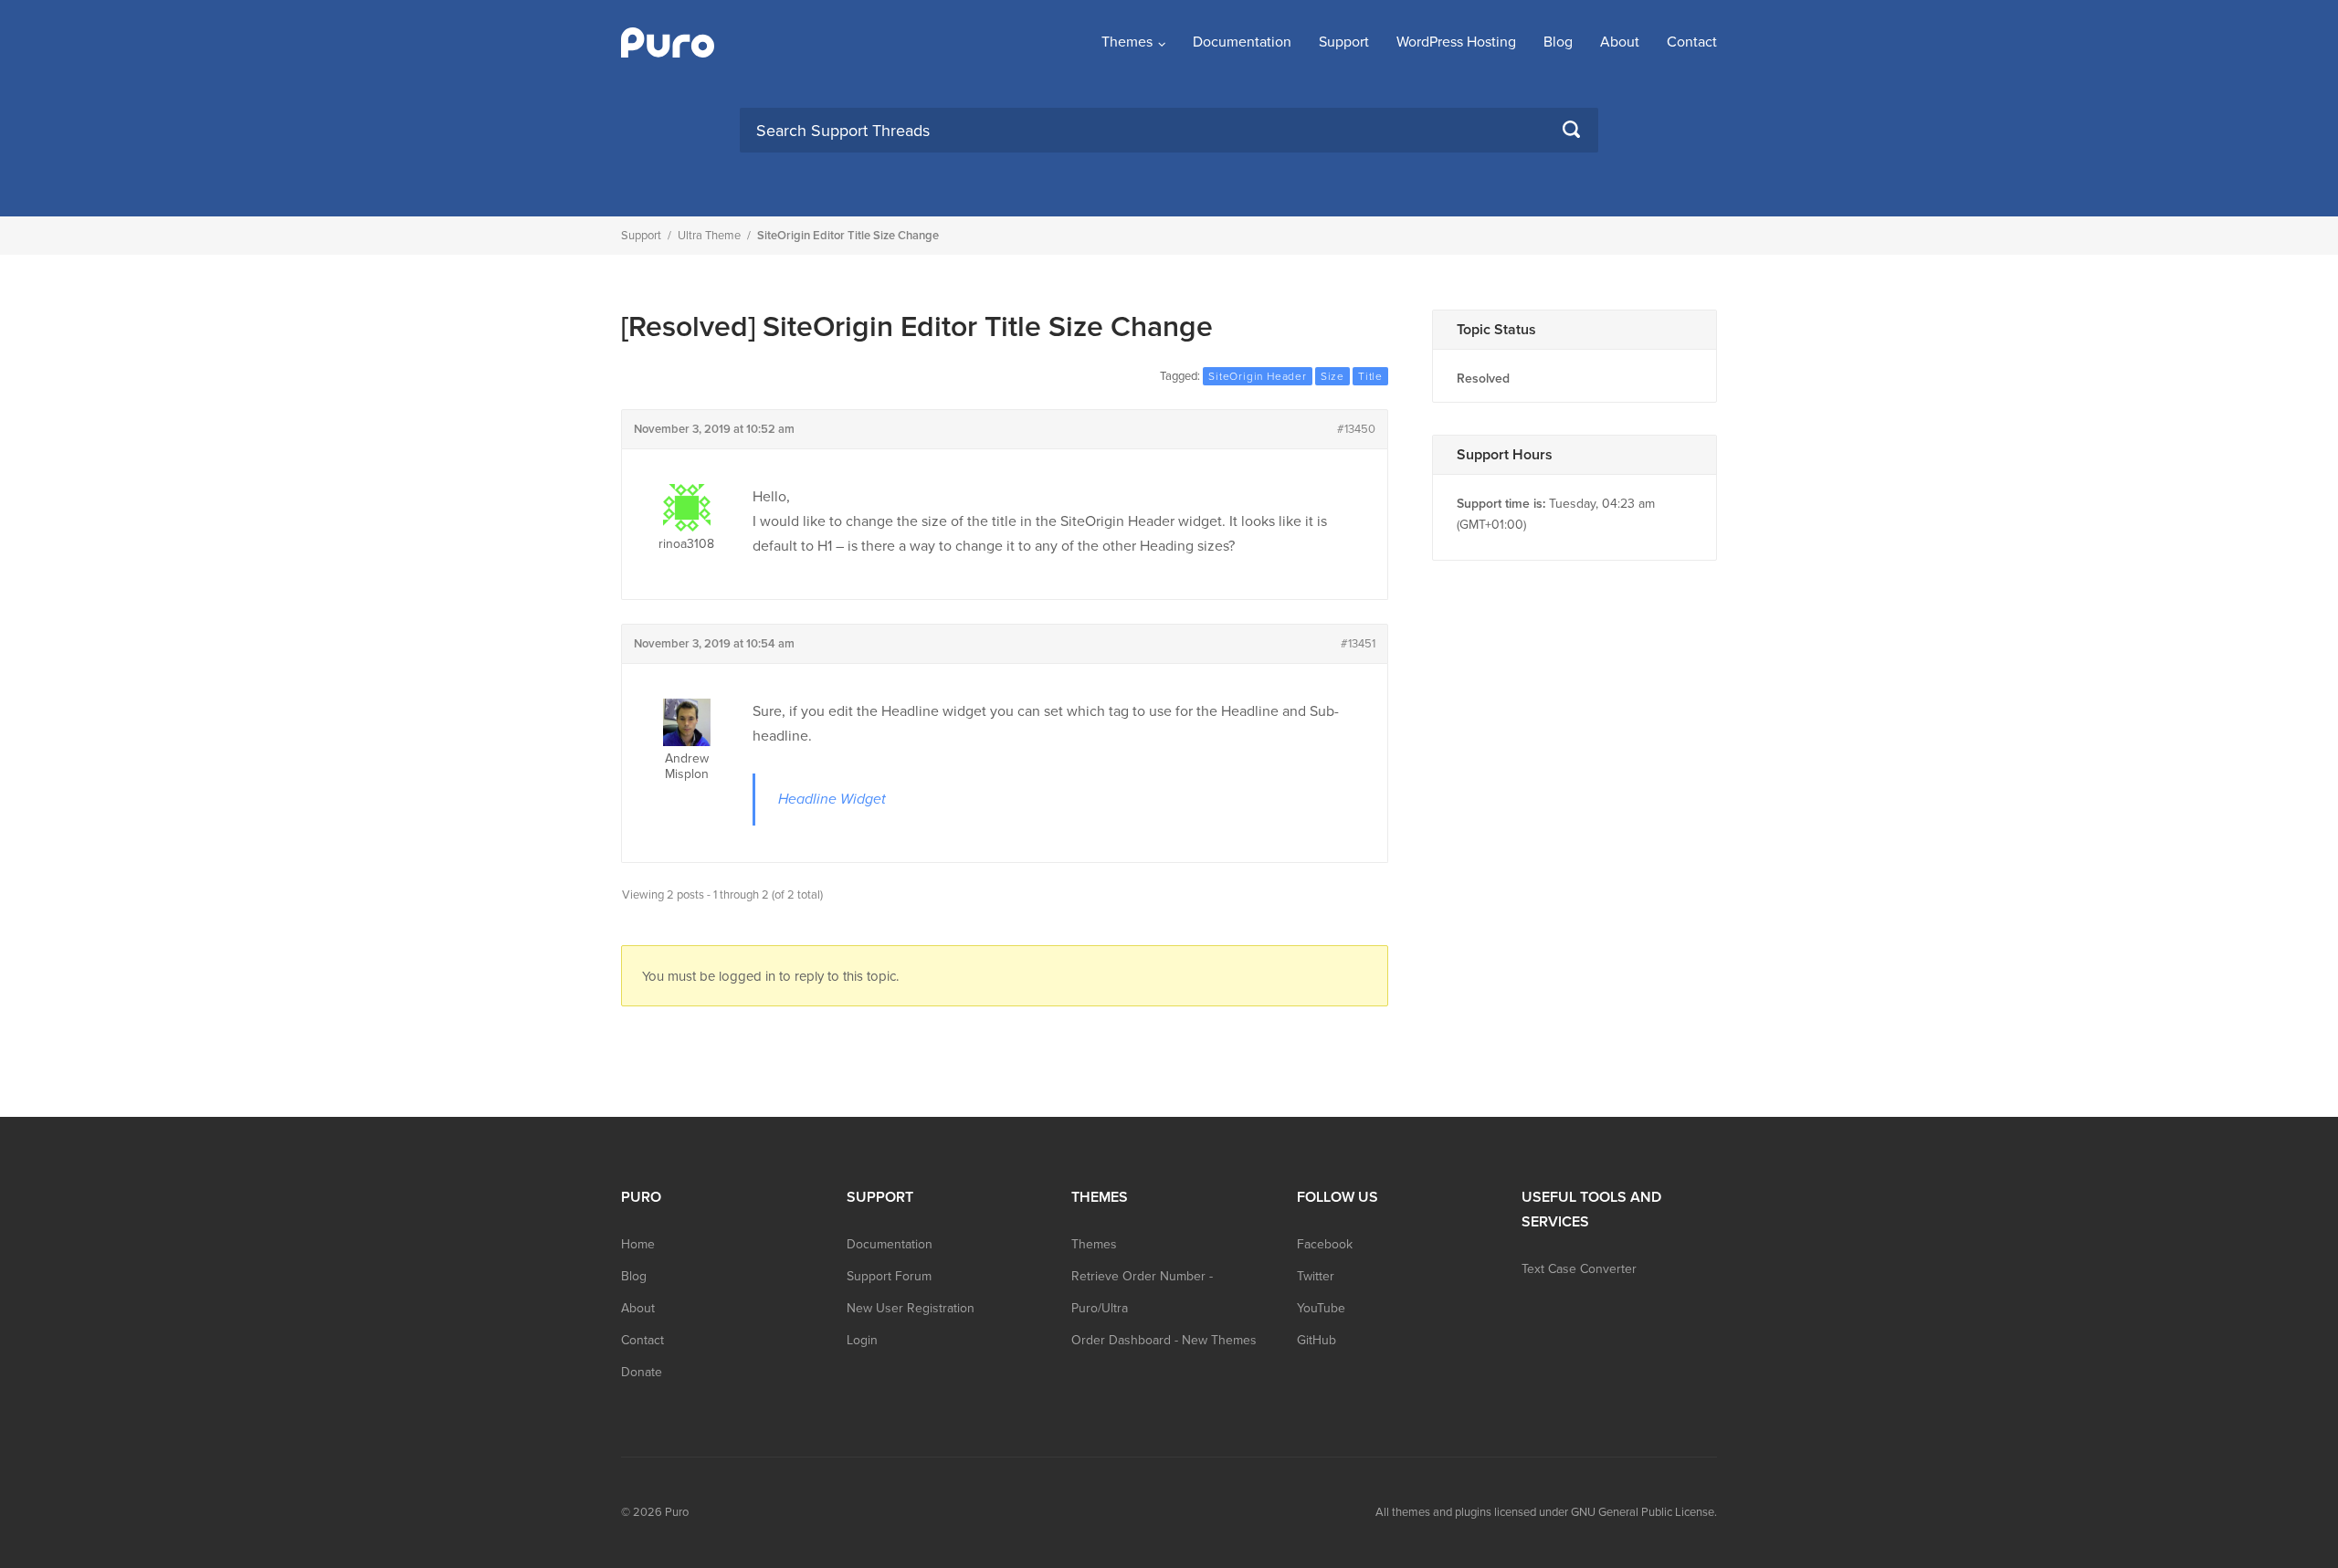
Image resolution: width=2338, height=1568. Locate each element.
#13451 (1358, 644)
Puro (677, 1512)
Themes (1127, 42)
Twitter (1316, 1276)
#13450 (1356, 429)
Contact (1692, 42)
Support (1344, 42)
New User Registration (911, 1308)
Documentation (1242, 42)
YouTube (1321, 1308)
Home (638, 1244)
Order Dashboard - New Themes (1164, 1340)
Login (862, 1340)
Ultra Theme (709, 236)
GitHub (1316, 1340)
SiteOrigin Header (1258, 376)
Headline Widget (832, 799)
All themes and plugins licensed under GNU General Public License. (1546, 1512)
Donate (642, 1372)
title (1370, 376)
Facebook (1325, 1244)
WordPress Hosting (1456, 42)
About (1620, 42)
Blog (1558, 42)
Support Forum (889, 1276)
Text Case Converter (1579, 1269)
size (1332, 376)
